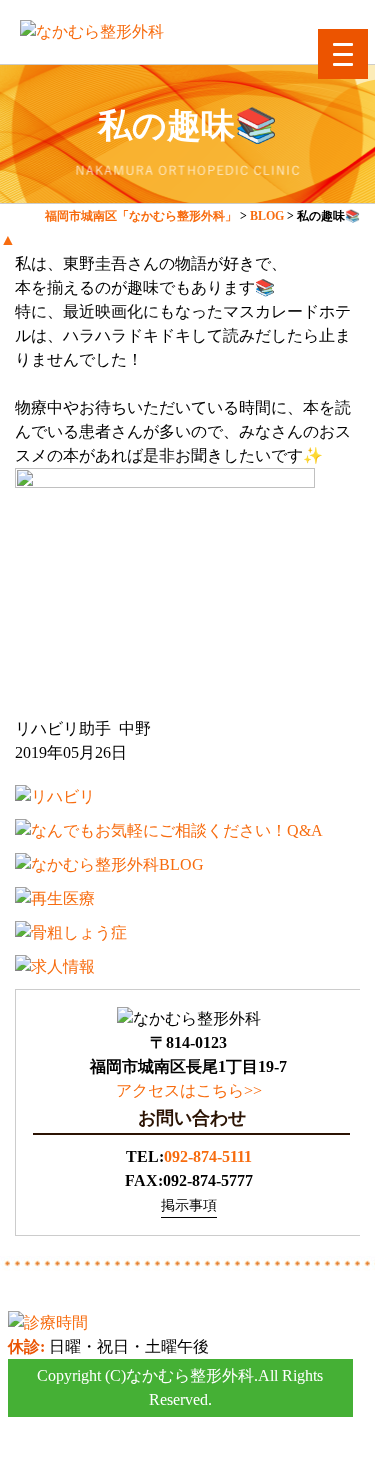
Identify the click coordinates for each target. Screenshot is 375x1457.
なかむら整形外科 (190, 1375)
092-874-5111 (208, 1156)
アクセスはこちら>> (189, 1090)
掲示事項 (189, 1205)
